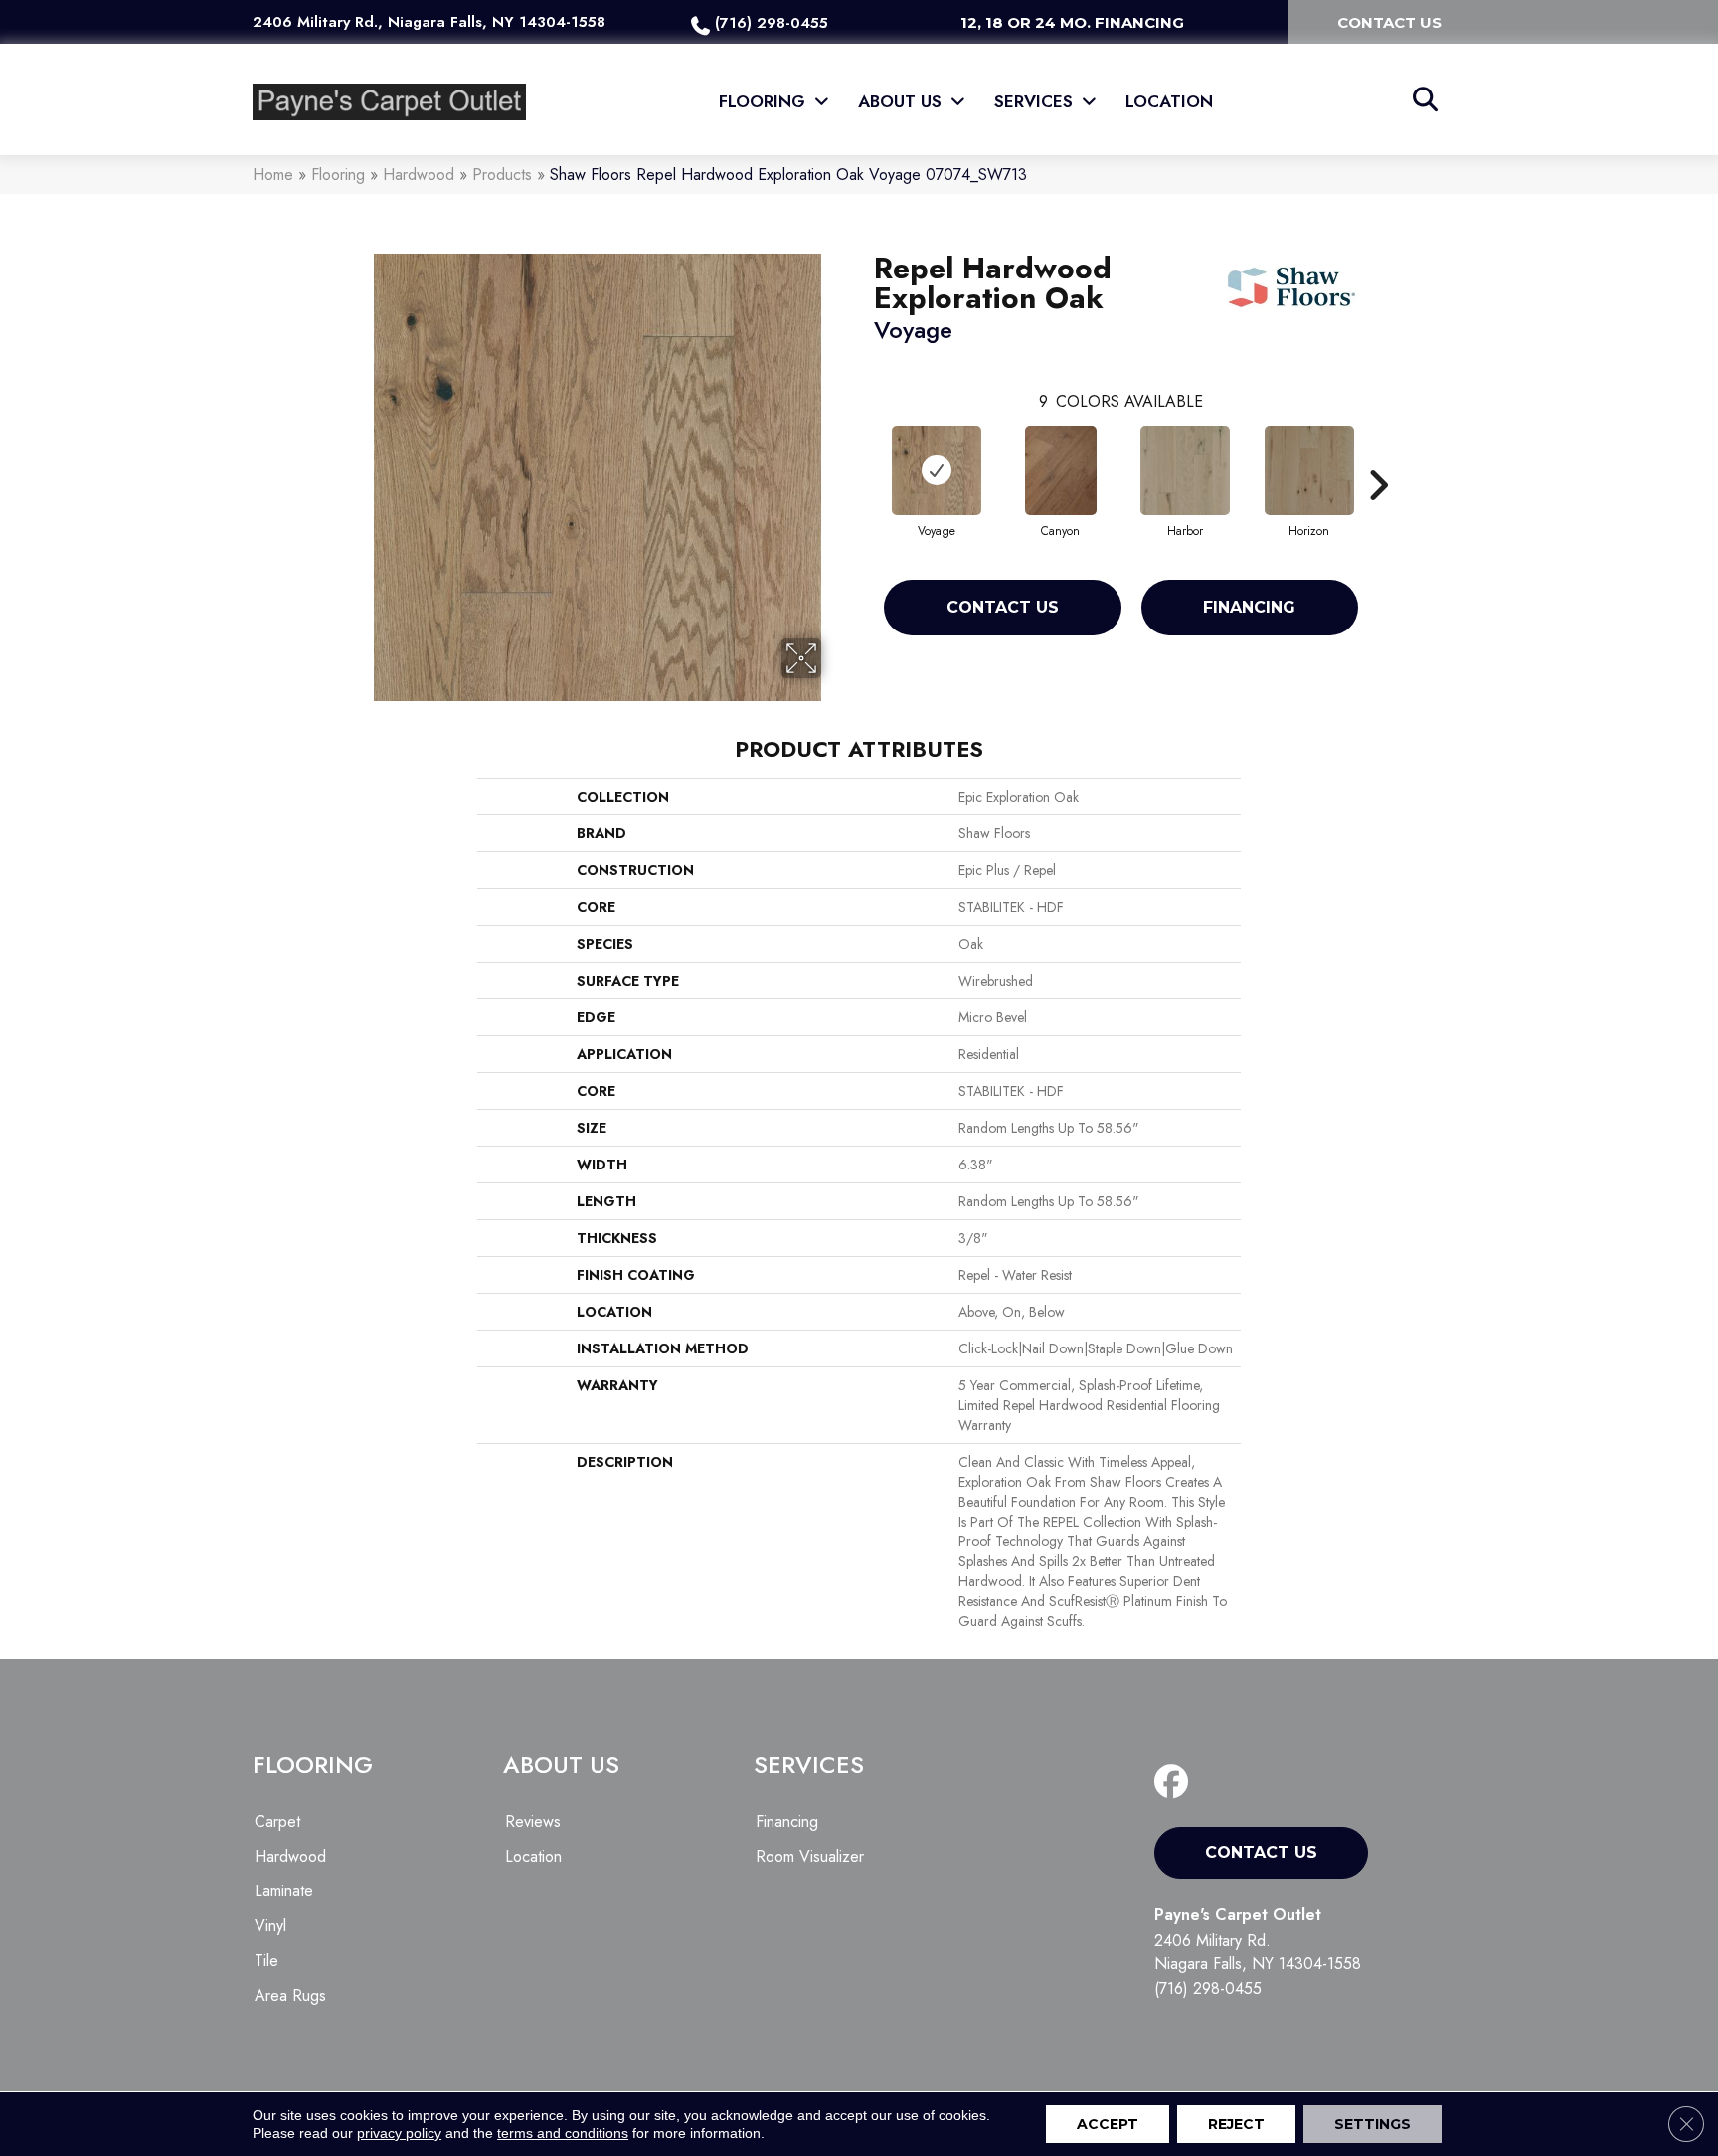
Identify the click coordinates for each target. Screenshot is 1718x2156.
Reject (1236, 2124)
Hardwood (419, 175)
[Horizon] (1309, 470)
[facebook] (1176, 1783)
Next (1378, 455)
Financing (1249, 607)
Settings (1373, 2124)
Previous (864, 455)
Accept (1108, 2124)
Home (273, 175)
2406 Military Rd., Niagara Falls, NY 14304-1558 (429, 22)
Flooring (338, 175)
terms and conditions (563, 2133)
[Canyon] (1061, 470)
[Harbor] (1185, 470)
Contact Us (1003, 607)
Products (502, 175)
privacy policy (399, 2133)
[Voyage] (937, 470)
